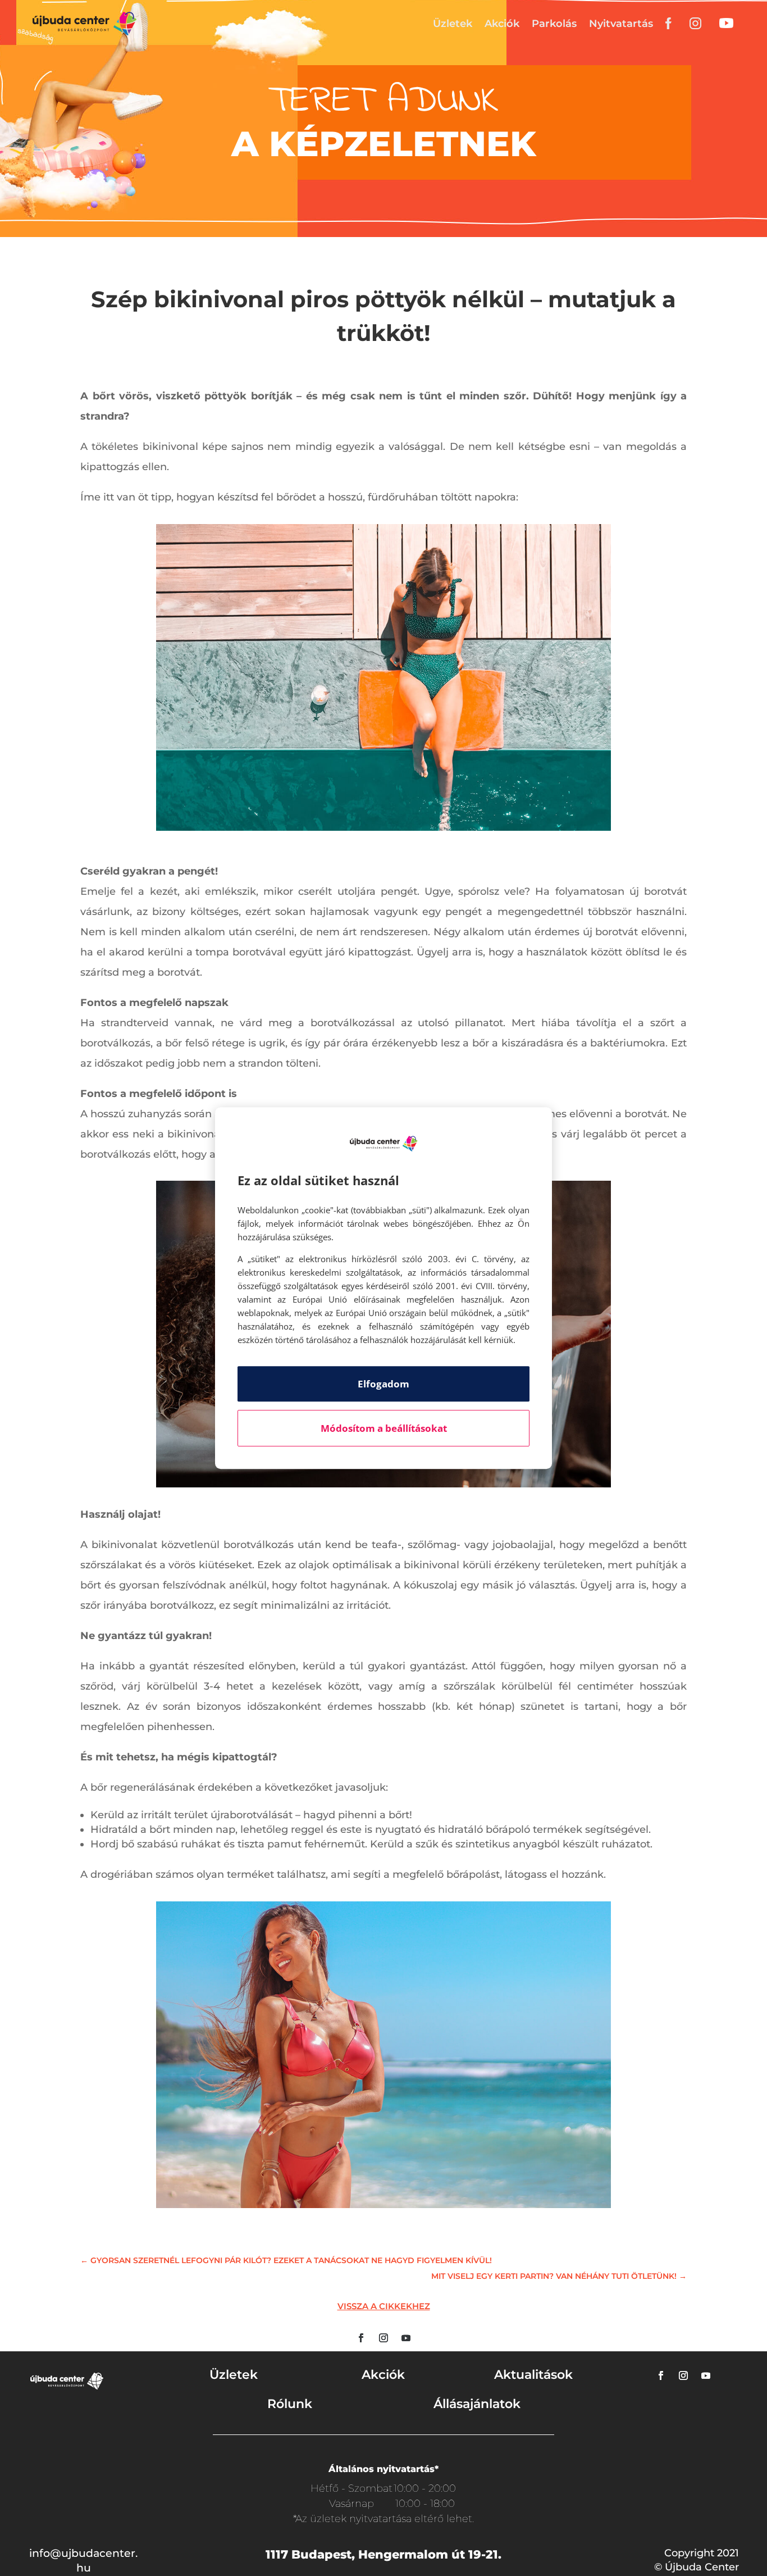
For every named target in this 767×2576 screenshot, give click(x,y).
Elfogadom (383, 1384)
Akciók (502, 24)
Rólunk (290, 2404)
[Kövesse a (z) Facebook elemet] (361, 2338)
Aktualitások (533, 2375)
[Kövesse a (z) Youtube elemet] (406, 2338)
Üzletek (453, 24)
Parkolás (554, 24)
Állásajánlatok (477, 2404)
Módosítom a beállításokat (384, 1428)
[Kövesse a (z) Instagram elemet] (383, 2338)
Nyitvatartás (621, 24)
